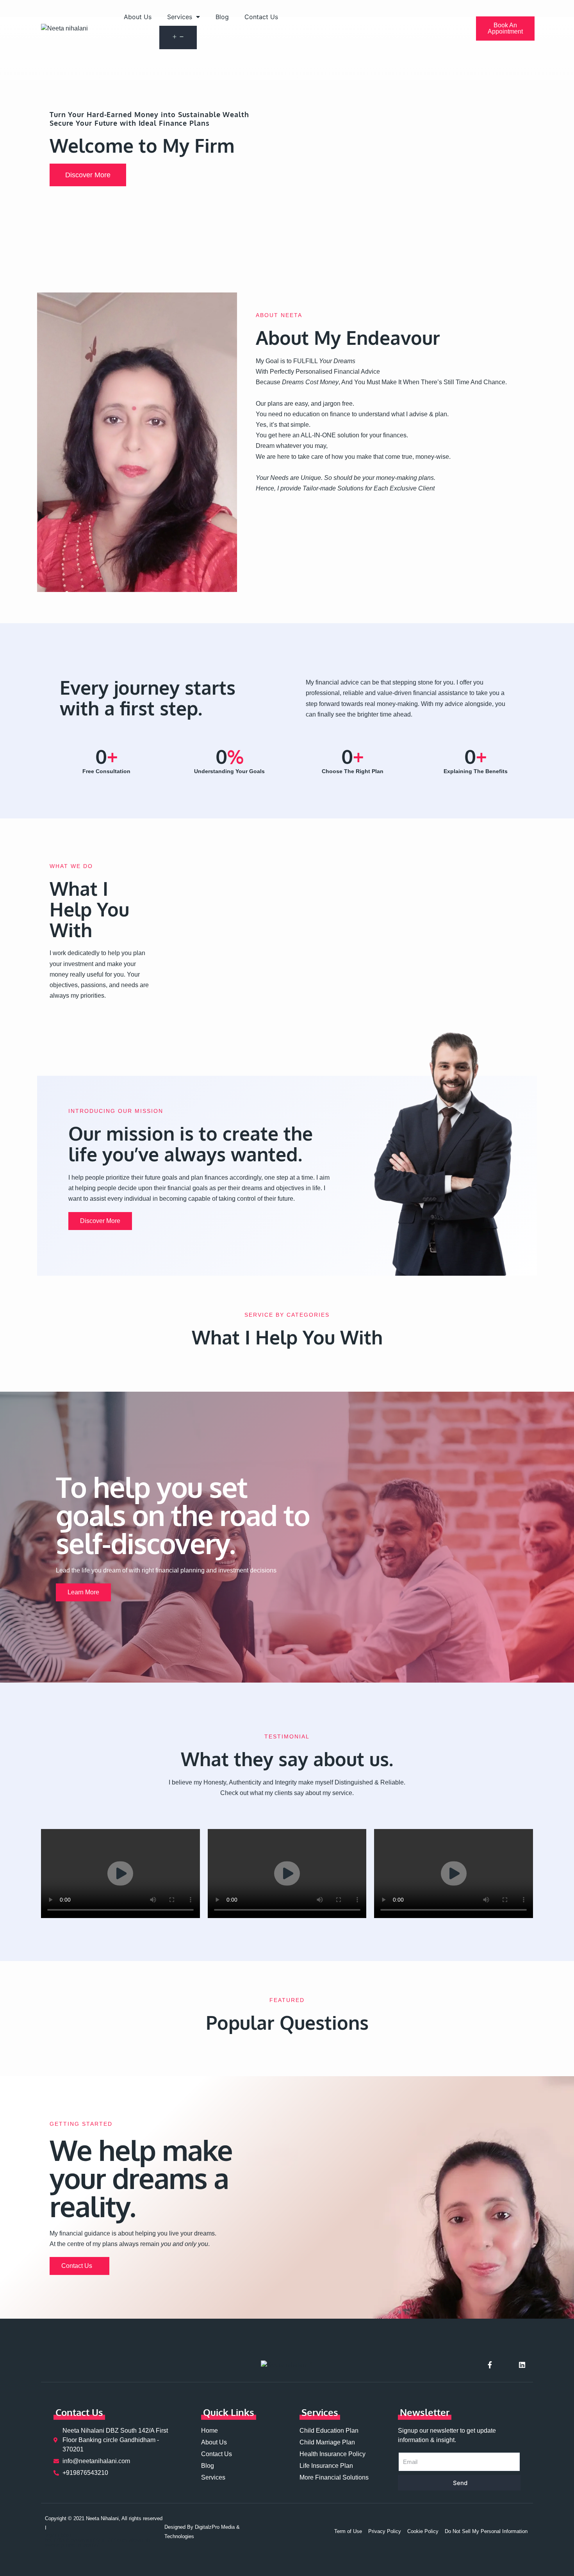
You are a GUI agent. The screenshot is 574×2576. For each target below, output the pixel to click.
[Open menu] (178, 37)
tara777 (91, 2545)
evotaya (80, 2540)
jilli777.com (114, 2540)
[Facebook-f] (490, 2365)
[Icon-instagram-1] (506, 2365)
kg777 (53, 2535)
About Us (138, 17)
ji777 (95, 2540)
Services (180, 17)
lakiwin (136, 2540)
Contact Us (261, 17)
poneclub (71, 2545)
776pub (61, 2540)
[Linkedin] (522, 2365)
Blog (222, 17)
